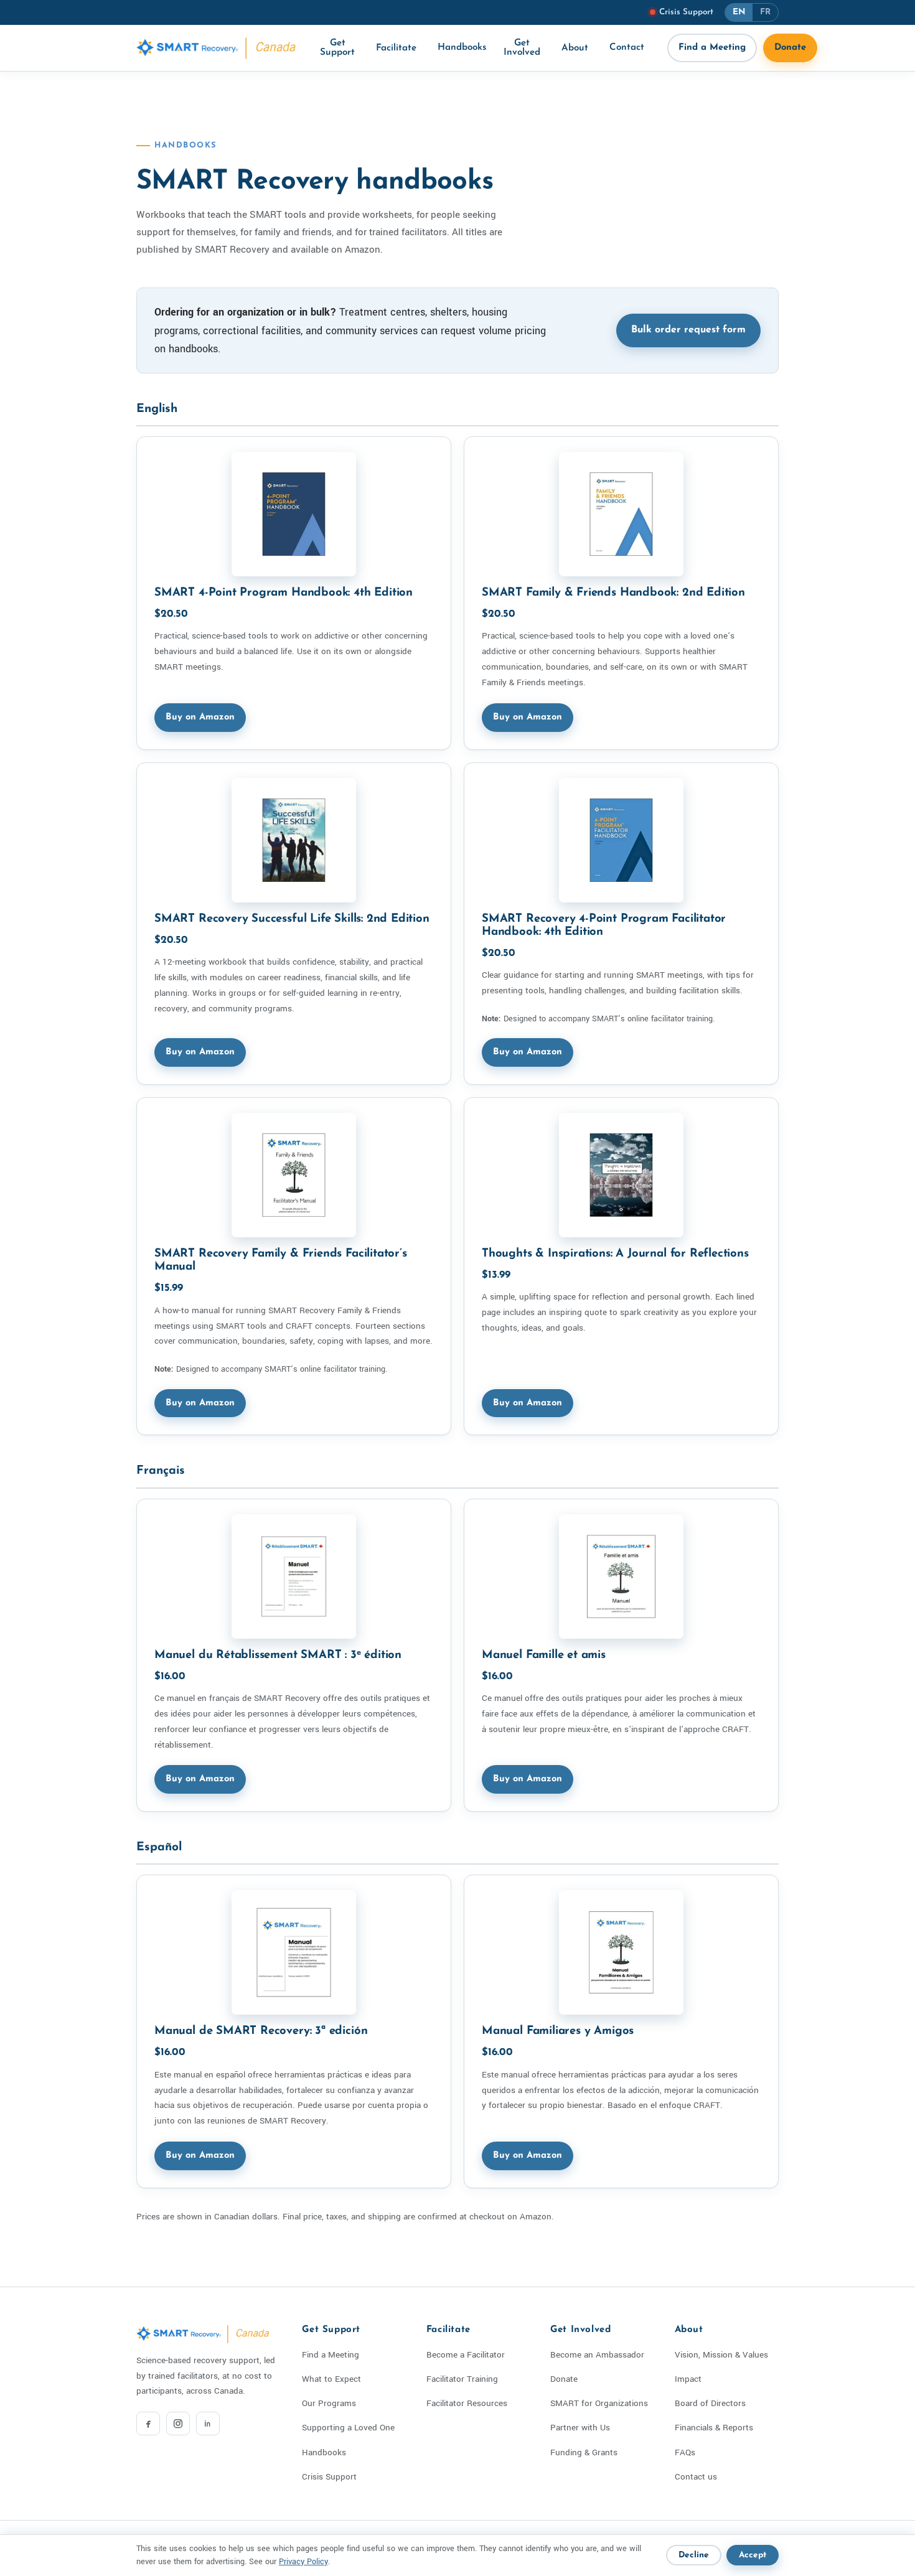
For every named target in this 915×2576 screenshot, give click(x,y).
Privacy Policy (303, 2562)
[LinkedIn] (208, 2424)
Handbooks (462, 48)
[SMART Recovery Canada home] (217, 48)
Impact (688, 2379)
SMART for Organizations (599, 2403)
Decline (694, 2555)
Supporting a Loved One (348, 2428)
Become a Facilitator (466, 2355)
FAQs (685, 2452)
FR (765, 12)
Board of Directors (710, 2403)
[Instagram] (178, 2424)
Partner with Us (580, 2428)
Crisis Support (329, 2477)
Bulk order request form (688, 330)
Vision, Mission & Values (721, 2355)
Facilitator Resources (467, 2403)
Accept (753, 2555)
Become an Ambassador (597, 2355)
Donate (790, 48)
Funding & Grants (584, 2452)
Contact (627, 48)
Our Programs (329, 2403)
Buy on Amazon (200, 717)
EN (739, 12)
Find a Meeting (712, 48)
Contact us (696, 2477)
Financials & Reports (714, 2428)
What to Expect (331, 2379)
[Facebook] (148, 2424)
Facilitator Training (462, 2379)
